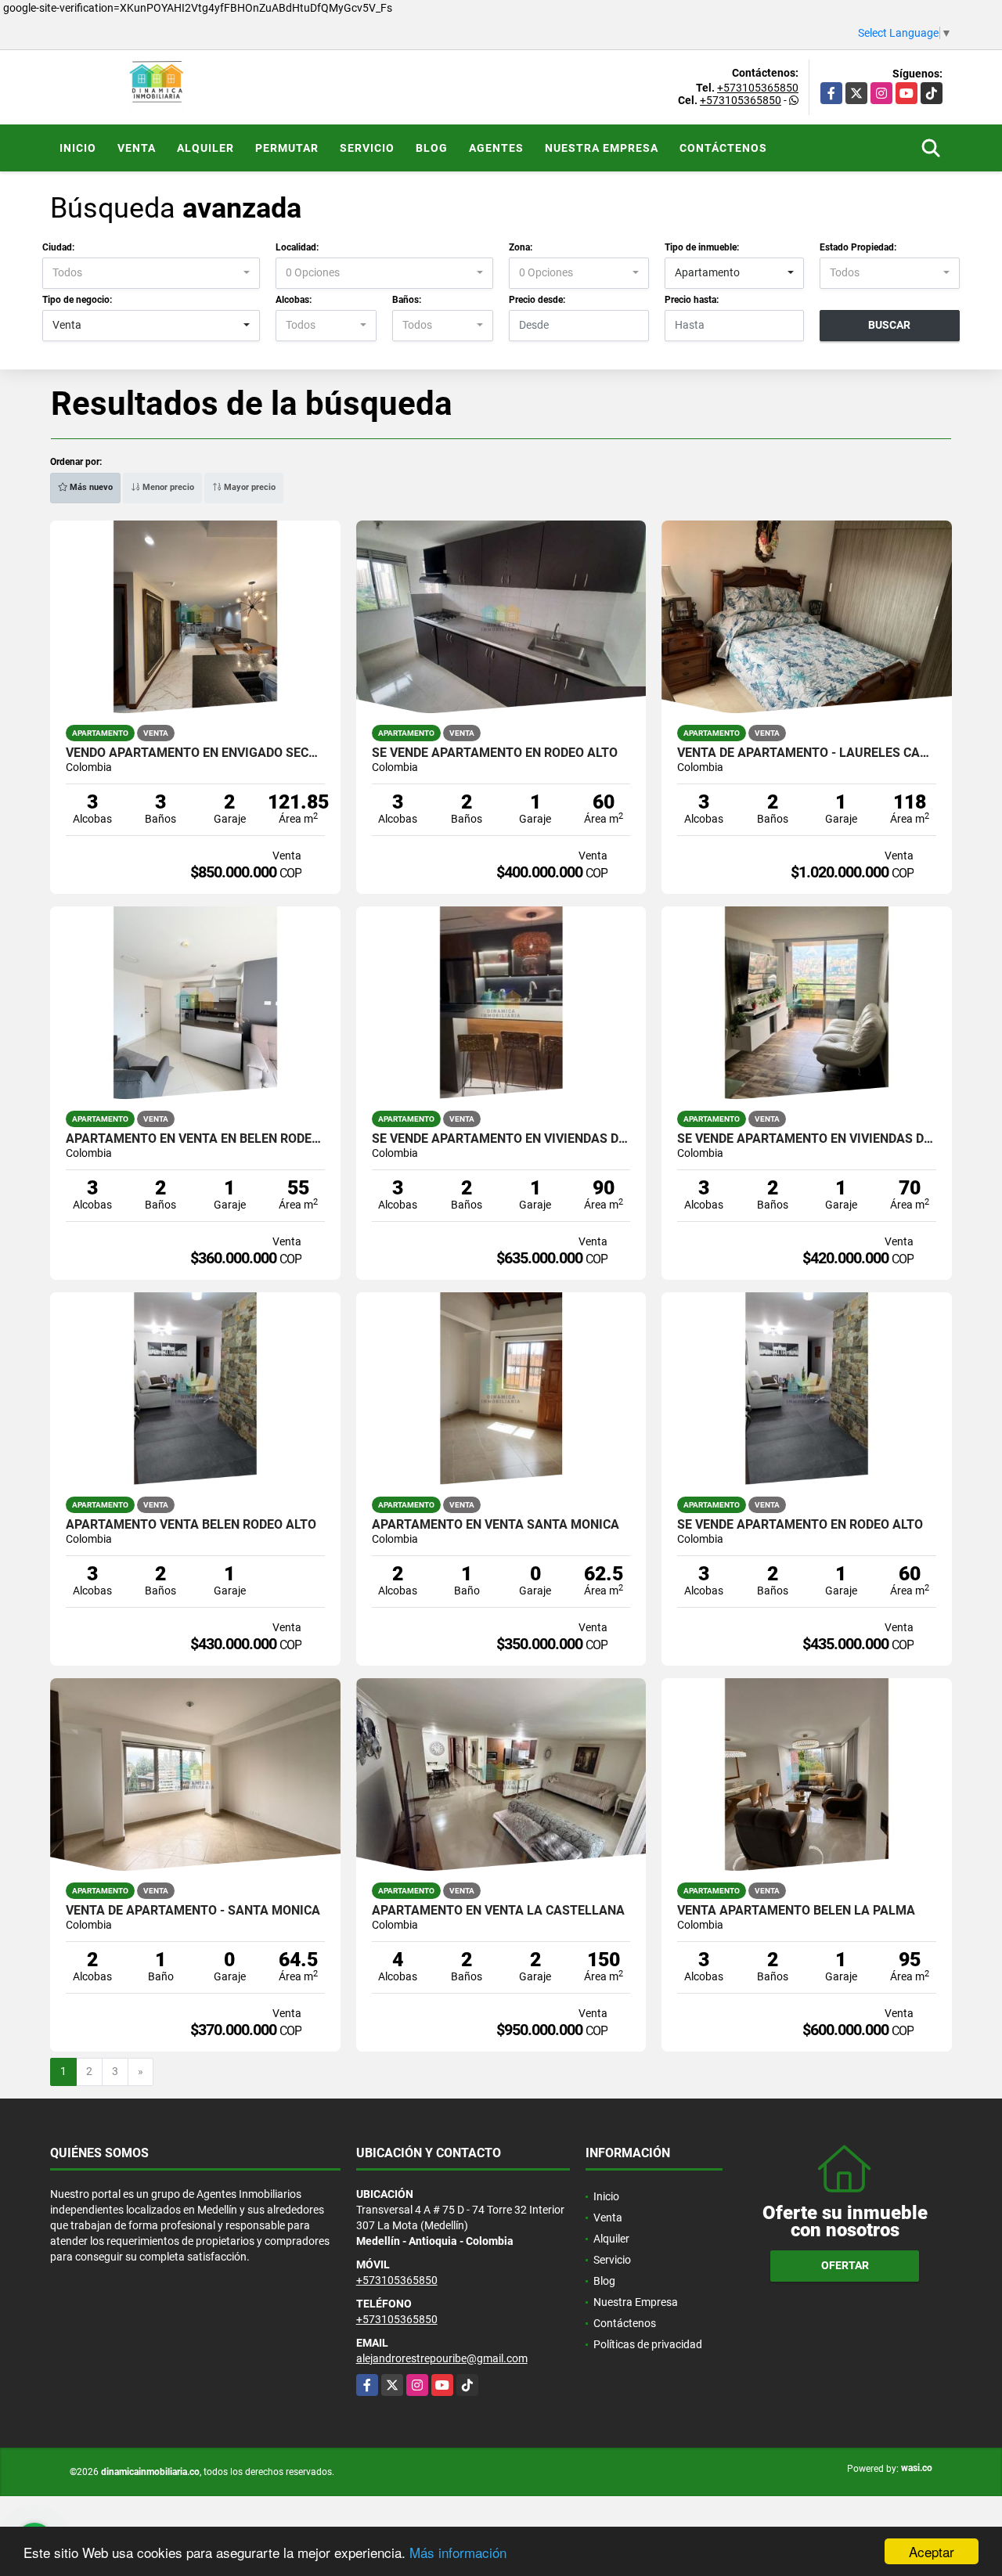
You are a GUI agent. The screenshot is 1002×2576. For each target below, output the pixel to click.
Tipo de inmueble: (702, 247)
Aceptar (932, 2551)
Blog (432, 148)
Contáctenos (723, 148)
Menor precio (167, 487)
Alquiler (205, 148)
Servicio (367, 148)
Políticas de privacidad (648, 2344)
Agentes (496, 148)
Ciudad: (58, 247)
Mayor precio (249, 487)
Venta (137, 148)
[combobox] (151, 273)
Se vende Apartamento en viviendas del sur (501, 1139)
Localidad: (297, 247)
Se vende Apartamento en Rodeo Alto (495, 753)
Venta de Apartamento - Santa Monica (193, 1911)
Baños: (407, 300)
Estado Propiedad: (858, 247)
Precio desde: (537, 300)
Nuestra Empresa (602, 148)
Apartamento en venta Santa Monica (496, 1525)
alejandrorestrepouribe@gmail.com (442, 2358)
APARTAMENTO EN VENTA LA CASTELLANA (498, 1911)
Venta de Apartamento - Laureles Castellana (807, 753)
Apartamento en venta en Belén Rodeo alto (195, 1139)
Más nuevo (90, 487)
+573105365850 (758, 88)
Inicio (78, 148)
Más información (458, 2552)
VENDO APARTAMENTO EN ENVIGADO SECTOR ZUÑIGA (195, 753)
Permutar (287, 148)
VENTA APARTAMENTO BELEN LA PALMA (796, 1911)
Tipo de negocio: (77, 300)
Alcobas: (294, 300)
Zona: (521, 247)
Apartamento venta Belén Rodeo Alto (191, 1525)
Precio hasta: (692, 300)
